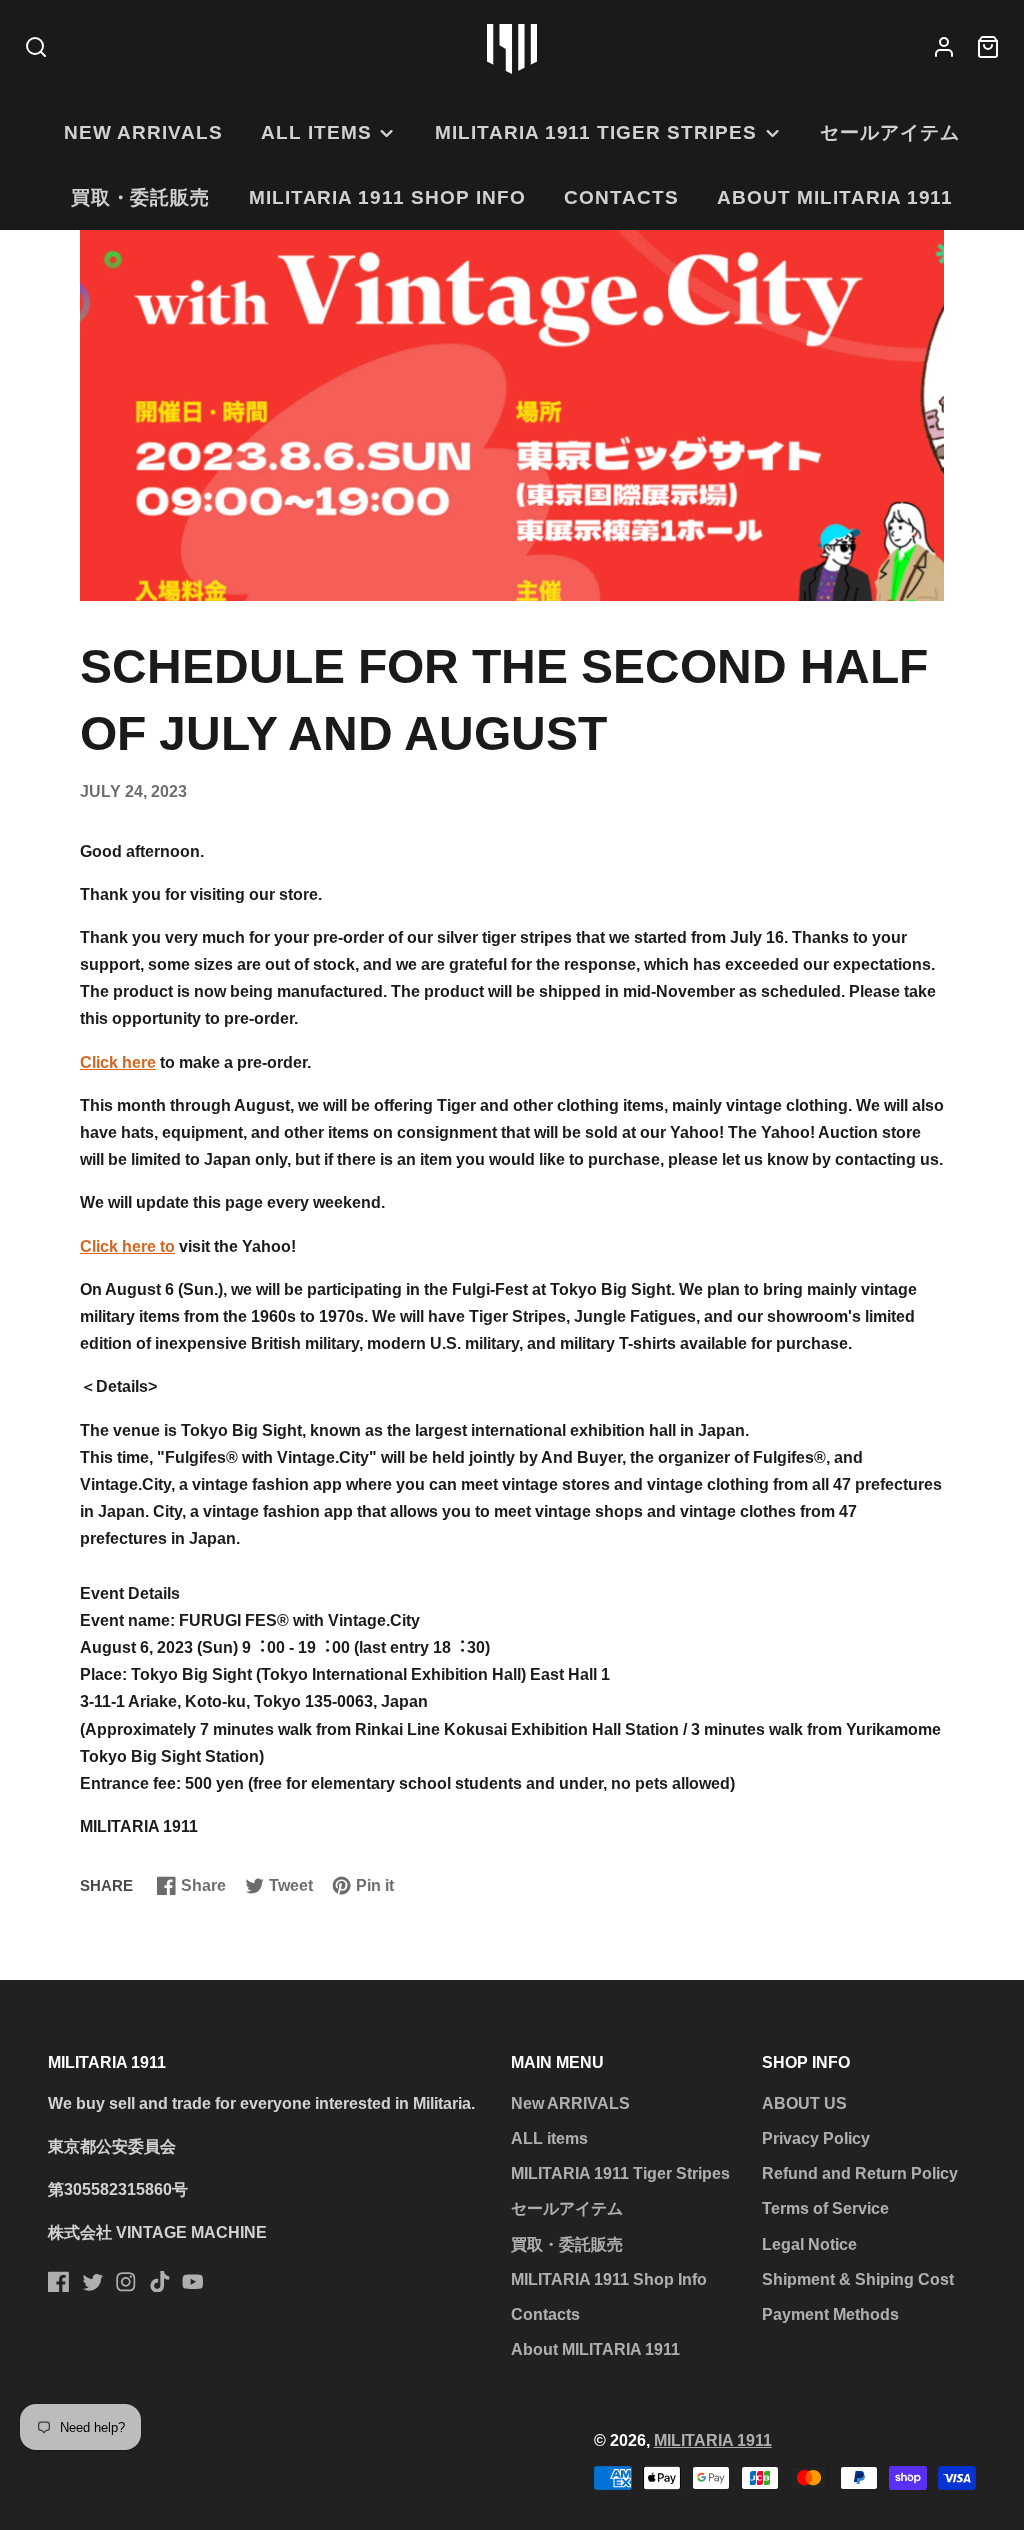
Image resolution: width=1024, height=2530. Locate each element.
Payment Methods (830, 2314)
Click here (118, 1062)
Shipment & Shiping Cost (858, 2279)
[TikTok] (160, 2282)
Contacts (621, 197)
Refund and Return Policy (860, 2173)
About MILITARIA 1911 (835, 197)
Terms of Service (825, 2208)
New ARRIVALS (143, 132)
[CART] (988, 48)
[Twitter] (93, 2282)
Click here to (127, 1246)
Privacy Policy (816, 2138)
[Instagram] (126, 2282)
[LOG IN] (944, 48)
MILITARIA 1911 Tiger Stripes (596, 132)
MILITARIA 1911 (713, 2440)
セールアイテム (890, 132)
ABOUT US (804, 2103)
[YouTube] (193, 2282)
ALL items (316, 132)
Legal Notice (809, 2244)
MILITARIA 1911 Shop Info (387, 197)
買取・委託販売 (141, 197)
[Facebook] (59, 2282)
